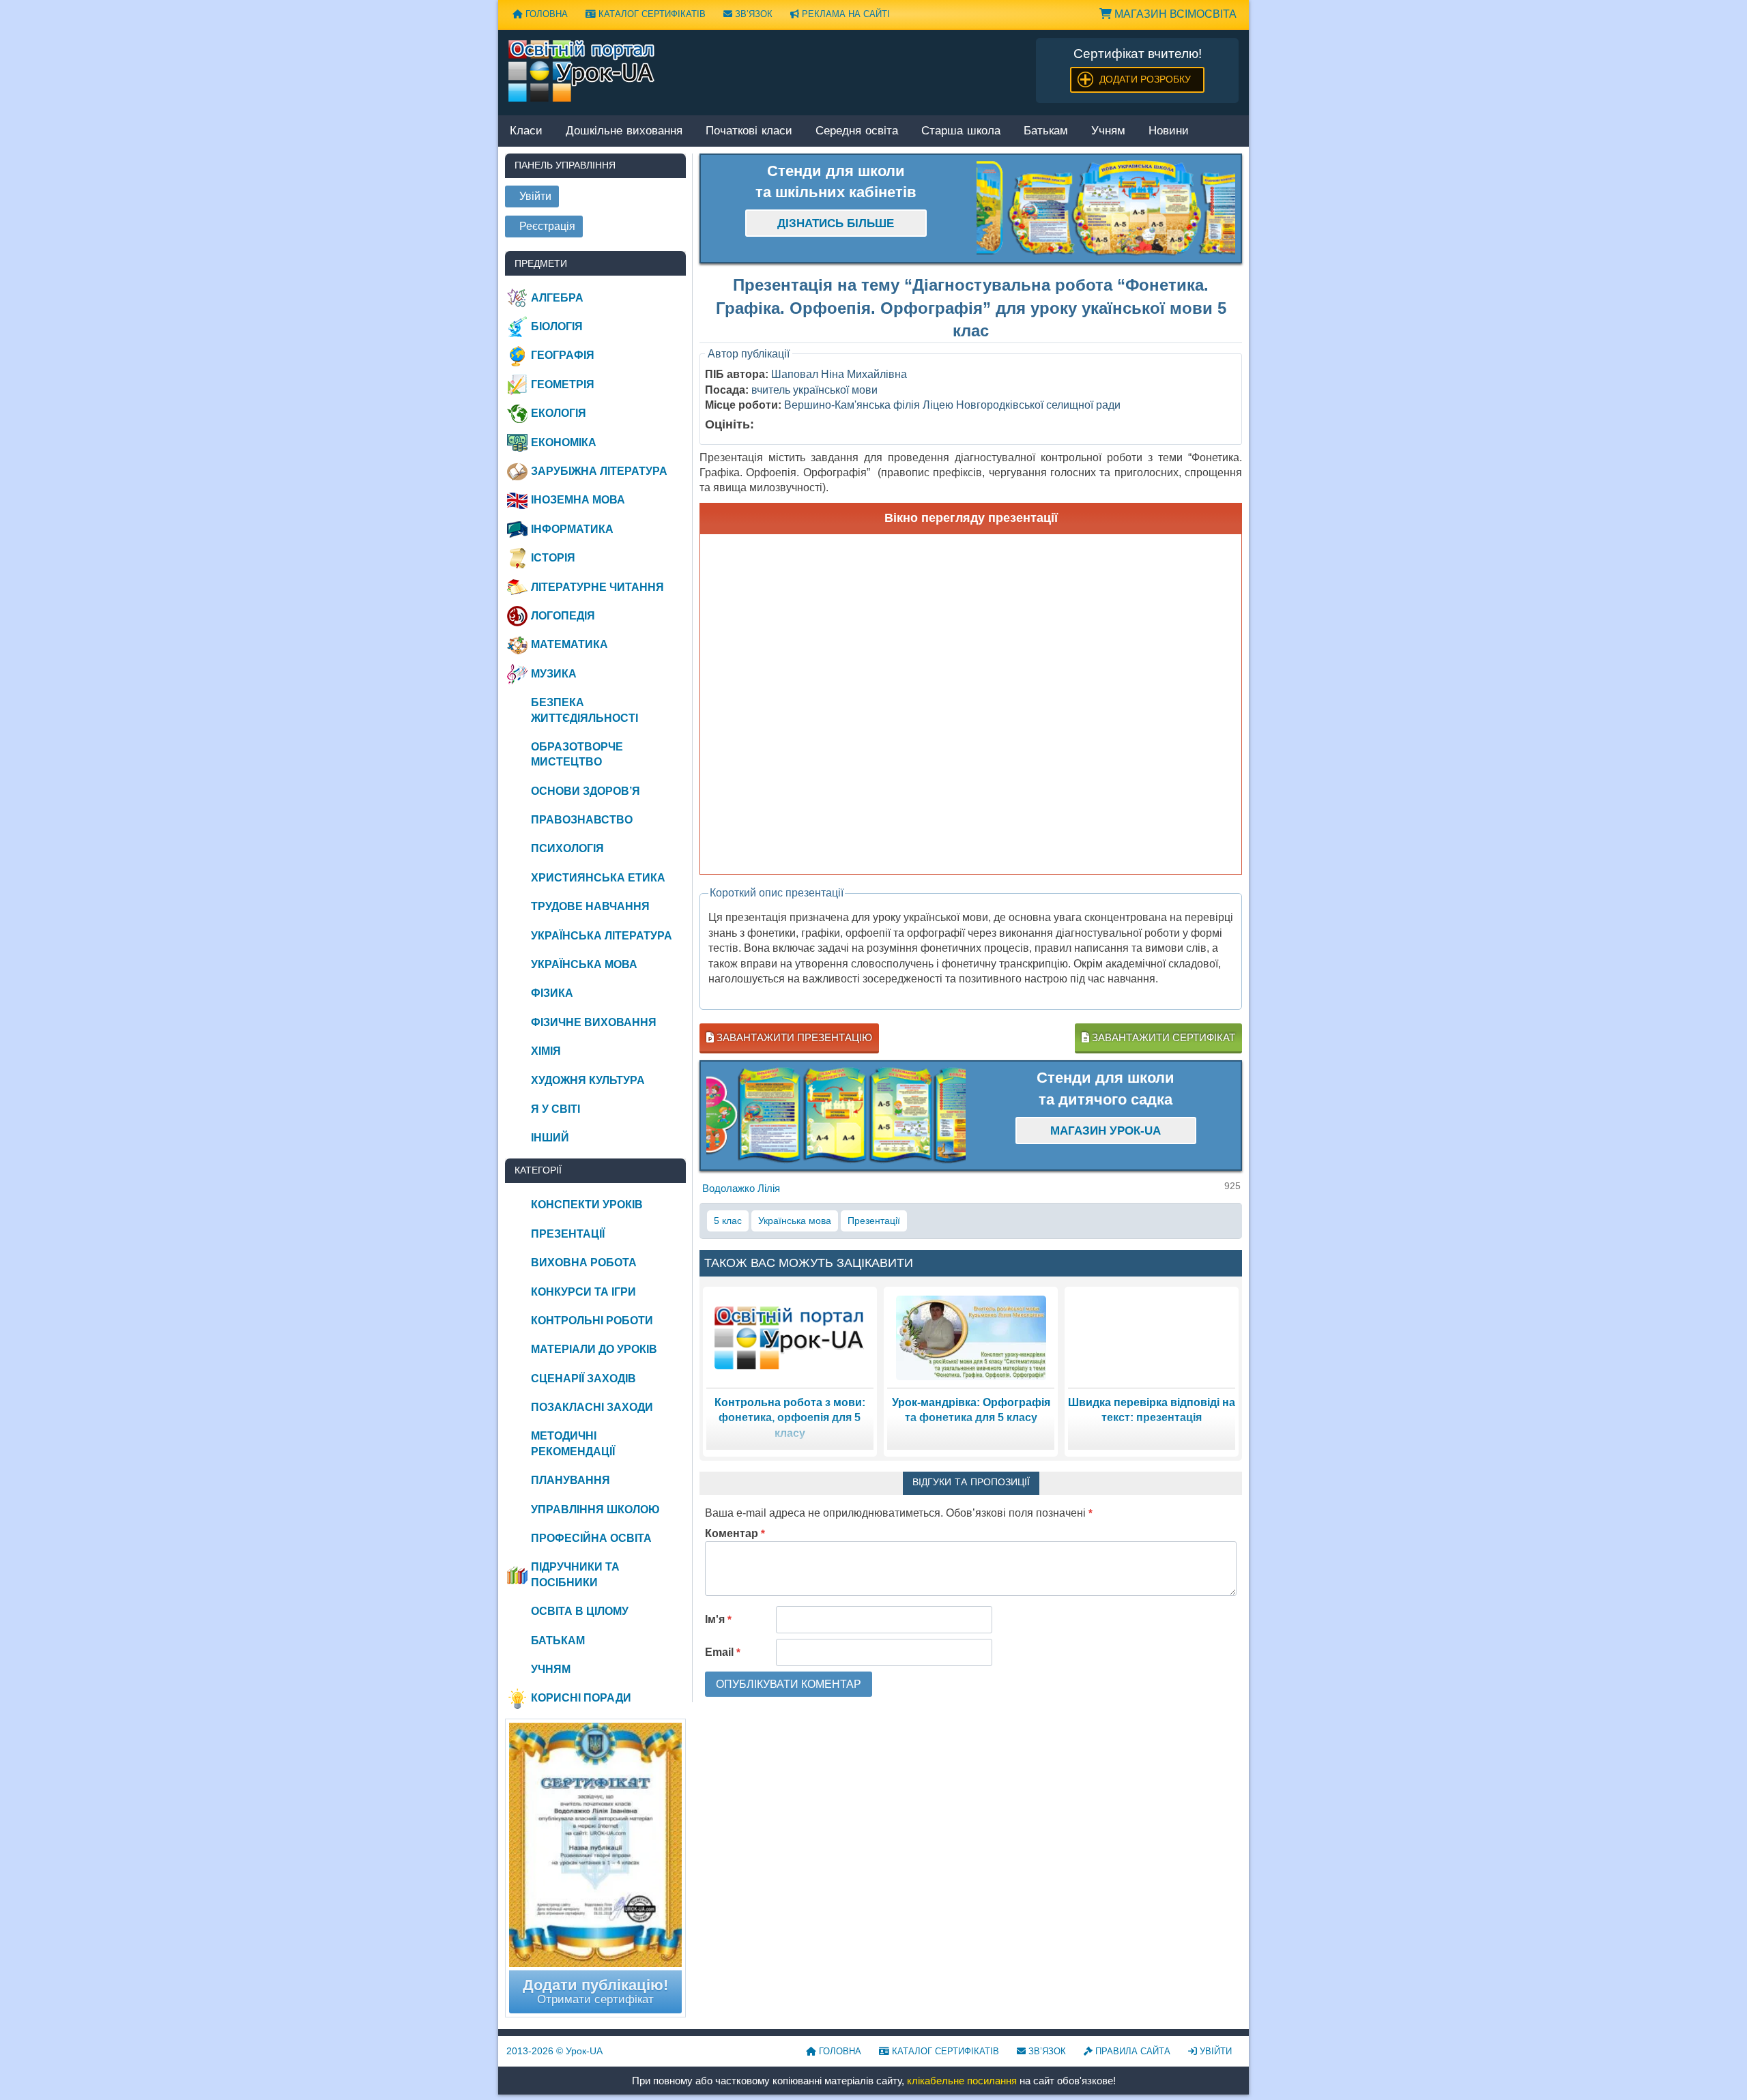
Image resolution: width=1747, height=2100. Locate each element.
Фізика (552, 993)
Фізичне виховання (594, 1022)
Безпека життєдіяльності (584, 710)
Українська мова (795, 1221)
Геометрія (563, 384)
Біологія (557, 326)
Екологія (559, 413)
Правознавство (582, 820)
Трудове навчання (590, 906)
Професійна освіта (591, 1538)
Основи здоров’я (586, 791)
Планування (571, 1480)
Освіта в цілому (580, 1611)
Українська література (602, 936)
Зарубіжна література (599, 471)
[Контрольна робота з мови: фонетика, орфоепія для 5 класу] (790, 1337)
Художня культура (588, 1080)
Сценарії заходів (583, 1379)
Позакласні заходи (592, 1407)
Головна (545, 14)
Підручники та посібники (575, 1574)
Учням (1108, 131)
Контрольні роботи (592, 1321)
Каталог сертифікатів (651, 14)
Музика (554, 674)
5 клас (728, 1221)
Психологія (567, 848)
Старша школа (961, 131)
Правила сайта (1131, 2051)
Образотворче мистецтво (577, 754)
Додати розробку (1145, 79)
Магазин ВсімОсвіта (1174, 14)
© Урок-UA (554, 2051)
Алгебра (557, 298)
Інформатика (572, 529)
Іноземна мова (578, 500)
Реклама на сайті (844, 14)
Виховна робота (584, 1263)
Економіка (564, 442)
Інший (550, 1138)
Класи (526, 131)
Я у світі (555, 1109)
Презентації (874, 1221)
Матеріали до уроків (594, 1349)
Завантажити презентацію (793, 1037)
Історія (553, 558)
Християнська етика (598, 878)
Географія (563, 355)
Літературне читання (597, 587)
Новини (1169, 131)
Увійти (1214, 2051)
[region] (1106, 209)
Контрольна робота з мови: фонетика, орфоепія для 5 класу (790, 1418)
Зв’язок (752, 14)
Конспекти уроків (587, 1205)
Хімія (546, 1051)
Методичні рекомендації (573, 1443)
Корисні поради (581, 1698)
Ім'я (718, 1619)
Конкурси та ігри (583, 1292)
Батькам (1046, 131)
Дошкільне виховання (624, 131)
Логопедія (563, 616)
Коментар (735, 1533)
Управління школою (595, 1510)
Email (723, 1652)
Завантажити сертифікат (1162, 1037)
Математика (569, 644)
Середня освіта (857, 131)
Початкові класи (749, 131)
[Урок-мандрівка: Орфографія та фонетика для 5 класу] (971, 1337)
